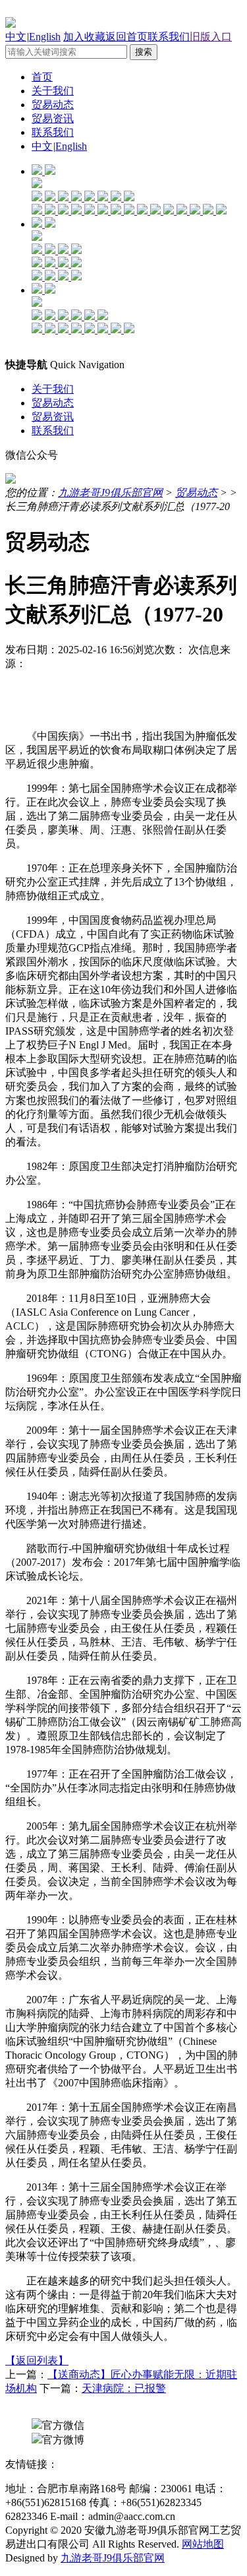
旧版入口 (211, 37)
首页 (42, 77)
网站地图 (203, 2544)
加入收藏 (84, 37)
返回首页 (126, 37)
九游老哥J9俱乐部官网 (110, 493)
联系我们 (169, 37)
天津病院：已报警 (124, 2388)
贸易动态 (53, 105)
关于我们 (53, 91)
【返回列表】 (37, 2361)
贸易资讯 (53, 118)
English (45, 37)
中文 (16, 37)
